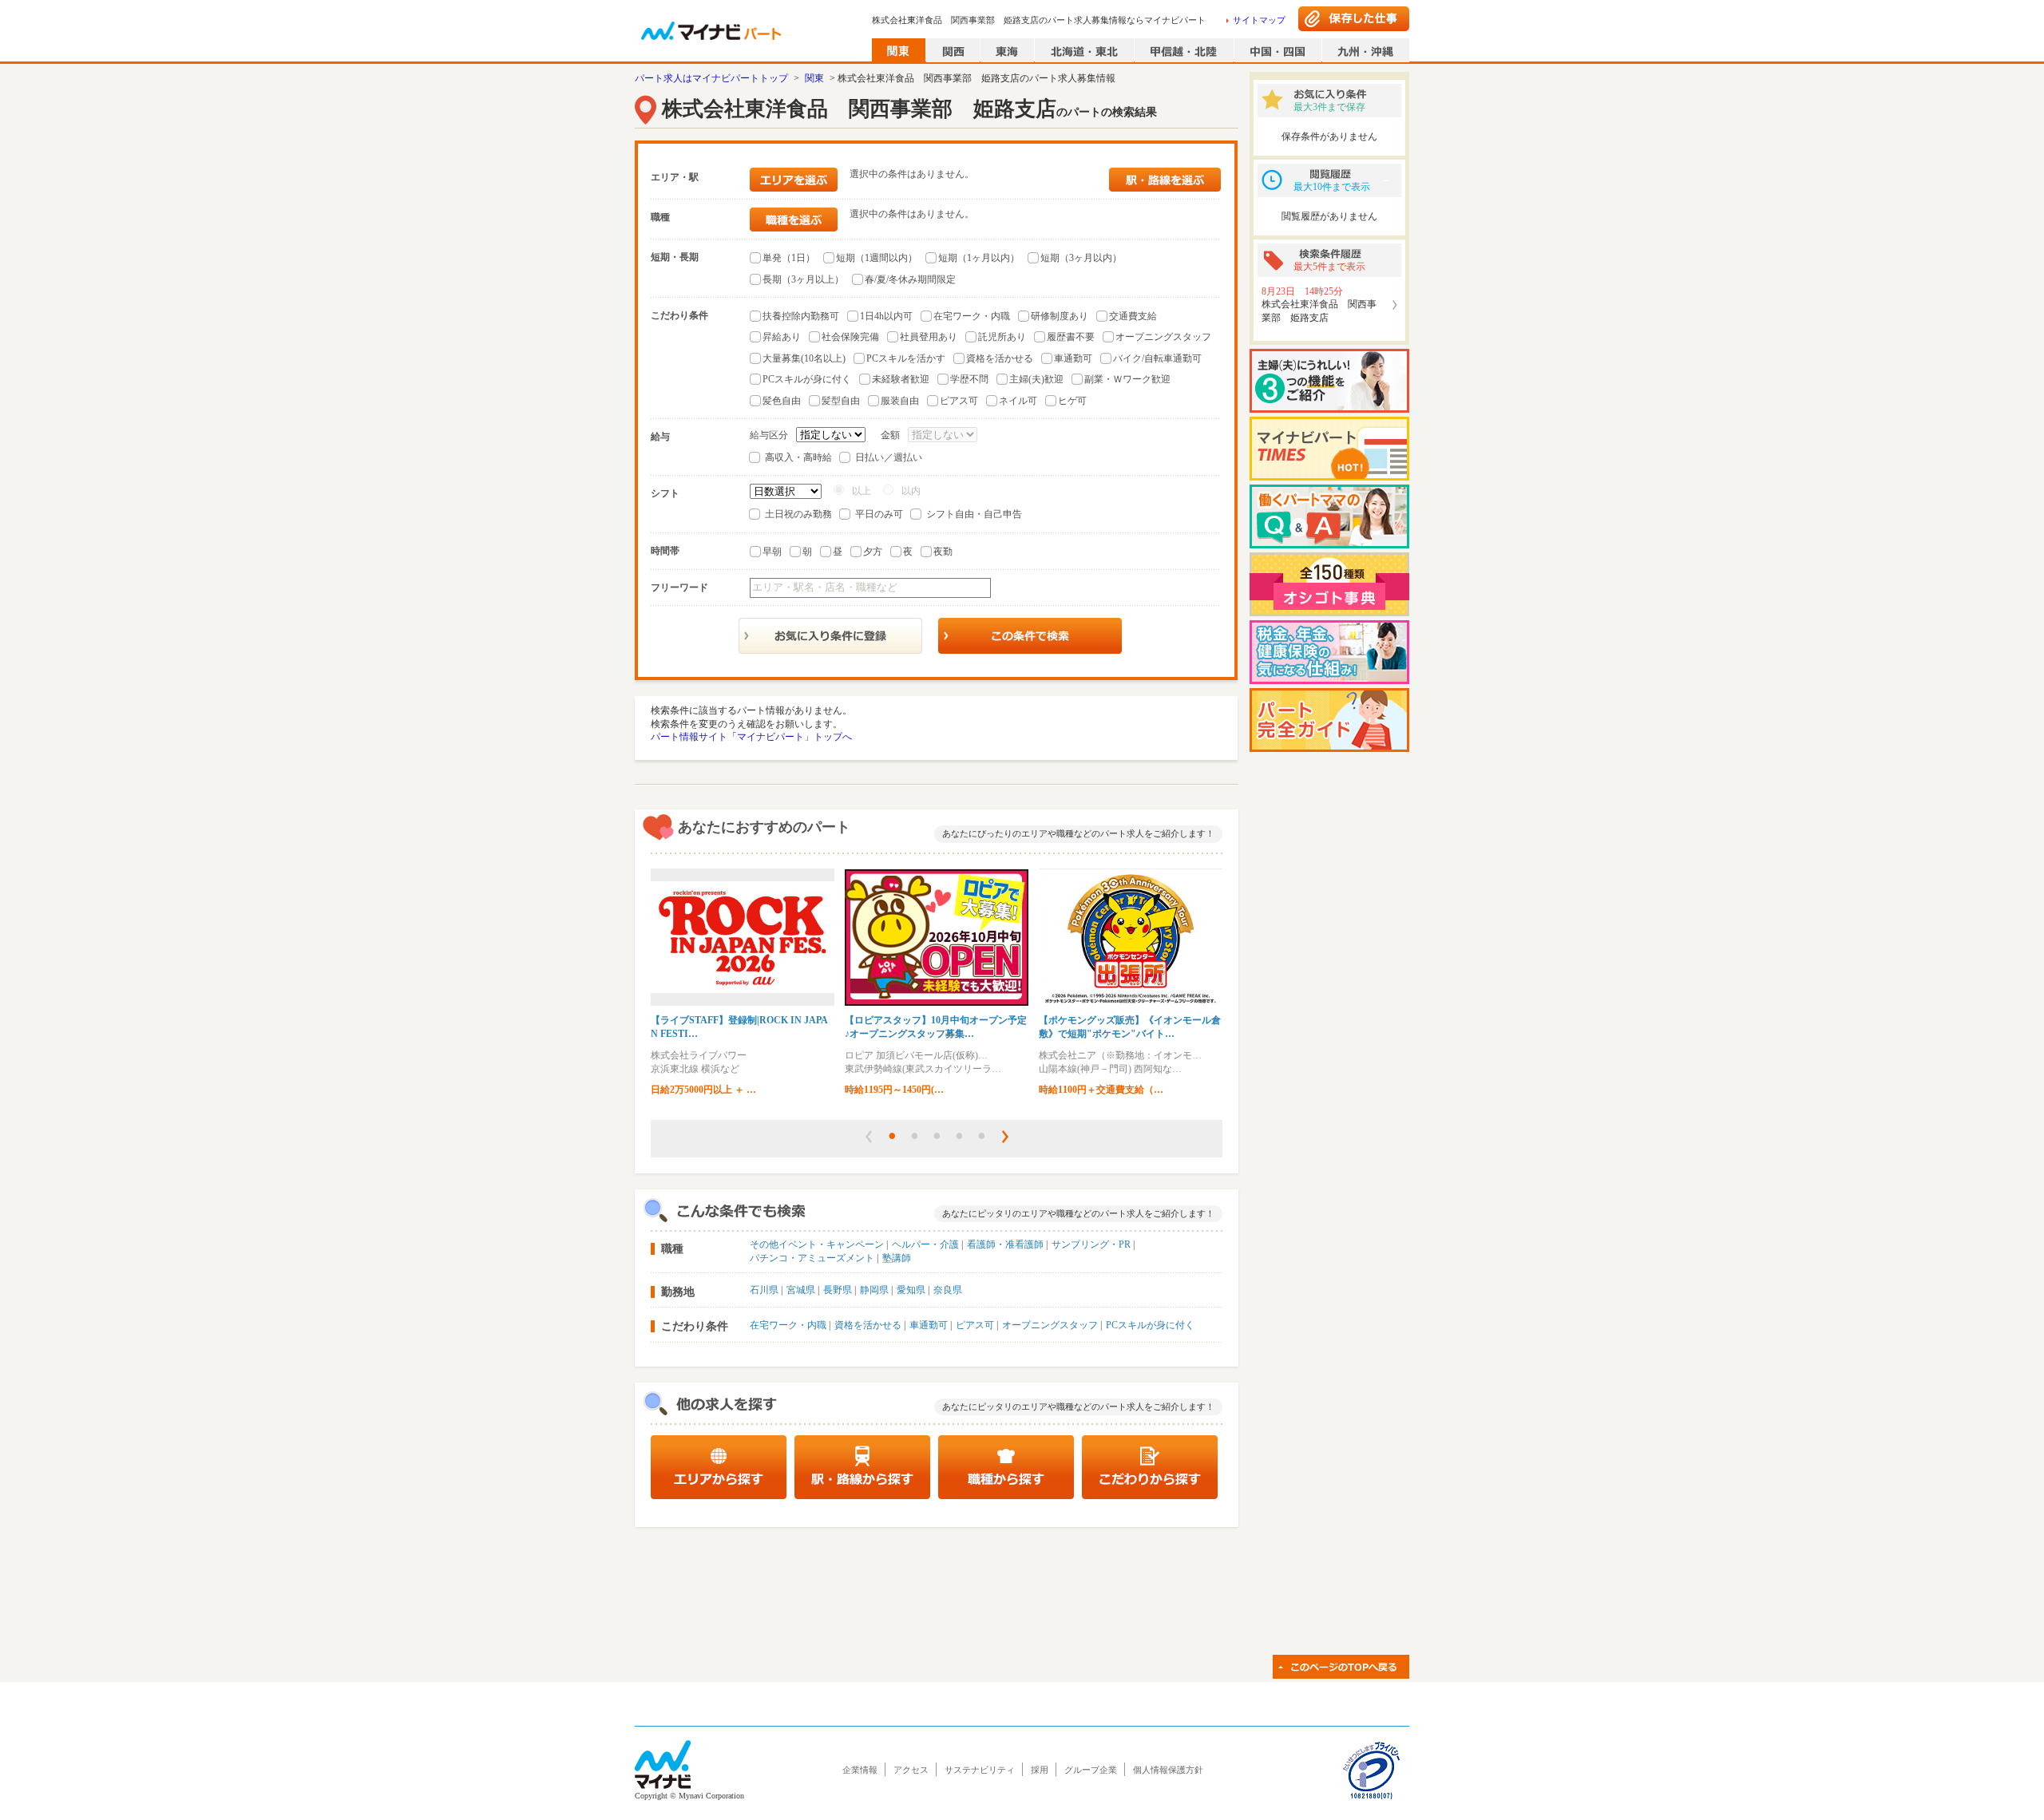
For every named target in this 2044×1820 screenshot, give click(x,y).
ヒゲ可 (1072, 401)
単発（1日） (789, 258)
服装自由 (900, 401)
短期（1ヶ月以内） (979, 258)
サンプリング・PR (1091, 1244)
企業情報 (860, 1770)
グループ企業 (1091, 1770)
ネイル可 (1018, 401)
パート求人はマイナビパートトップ (711, 78)
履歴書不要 (1071, 337)
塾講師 (897, 1258)
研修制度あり (1060, 316)
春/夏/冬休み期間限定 (910, 279)
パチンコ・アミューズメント (812, 1258)
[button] (869, 1137)
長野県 (838, 1290)
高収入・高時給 (798, 457)
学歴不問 (969, 379)
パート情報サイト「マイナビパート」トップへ (751, 737)
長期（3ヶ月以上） (803, 279)
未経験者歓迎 (901, 379)
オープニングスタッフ (1163, 337)
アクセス (911, 1770)
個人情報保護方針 (1168, 1770)
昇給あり (782, 337)
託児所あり (1002, 337)
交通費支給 (1133, 316)
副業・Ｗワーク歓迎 (1127, 379)
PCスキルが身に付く (807, 379)
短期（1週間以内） (877, 258)
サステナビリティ (980, 1770)
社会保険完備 (850, 337)
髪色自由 (782, 401)
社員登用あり (929, 337)
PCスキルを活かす (906, 358)
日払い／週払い (889, 457)
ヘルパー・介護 (925, 1244)
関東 (814, 78)
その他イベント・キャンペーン (817, 1244)
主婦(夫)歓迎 (1036, 379)
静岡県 (874, 1290)
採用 (1040, 1770)
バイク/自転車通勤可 (1157, 358)
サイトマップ (1259, 20)
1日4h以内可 (886, 316)
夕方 (873, 552)
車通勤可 (1073, 358)
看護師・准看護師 (1005, 1244)
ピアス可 (959, 401)
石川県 (764, 1290)
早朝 (772, 552)
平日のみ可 (879, 514)
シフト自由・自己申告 (974, 514)
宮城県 (801, 1290)
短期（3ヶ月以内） (1081, 258)
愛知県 (911, 1290)
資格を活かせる (1000, 358)
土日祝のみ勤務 (798, 514)
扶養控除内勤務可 (801, 316)
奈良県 (948, 1290)
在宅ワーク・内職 (972, 316)
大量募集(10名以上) (804, 358)
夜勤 (943, 552)
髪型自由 (841, 401)
